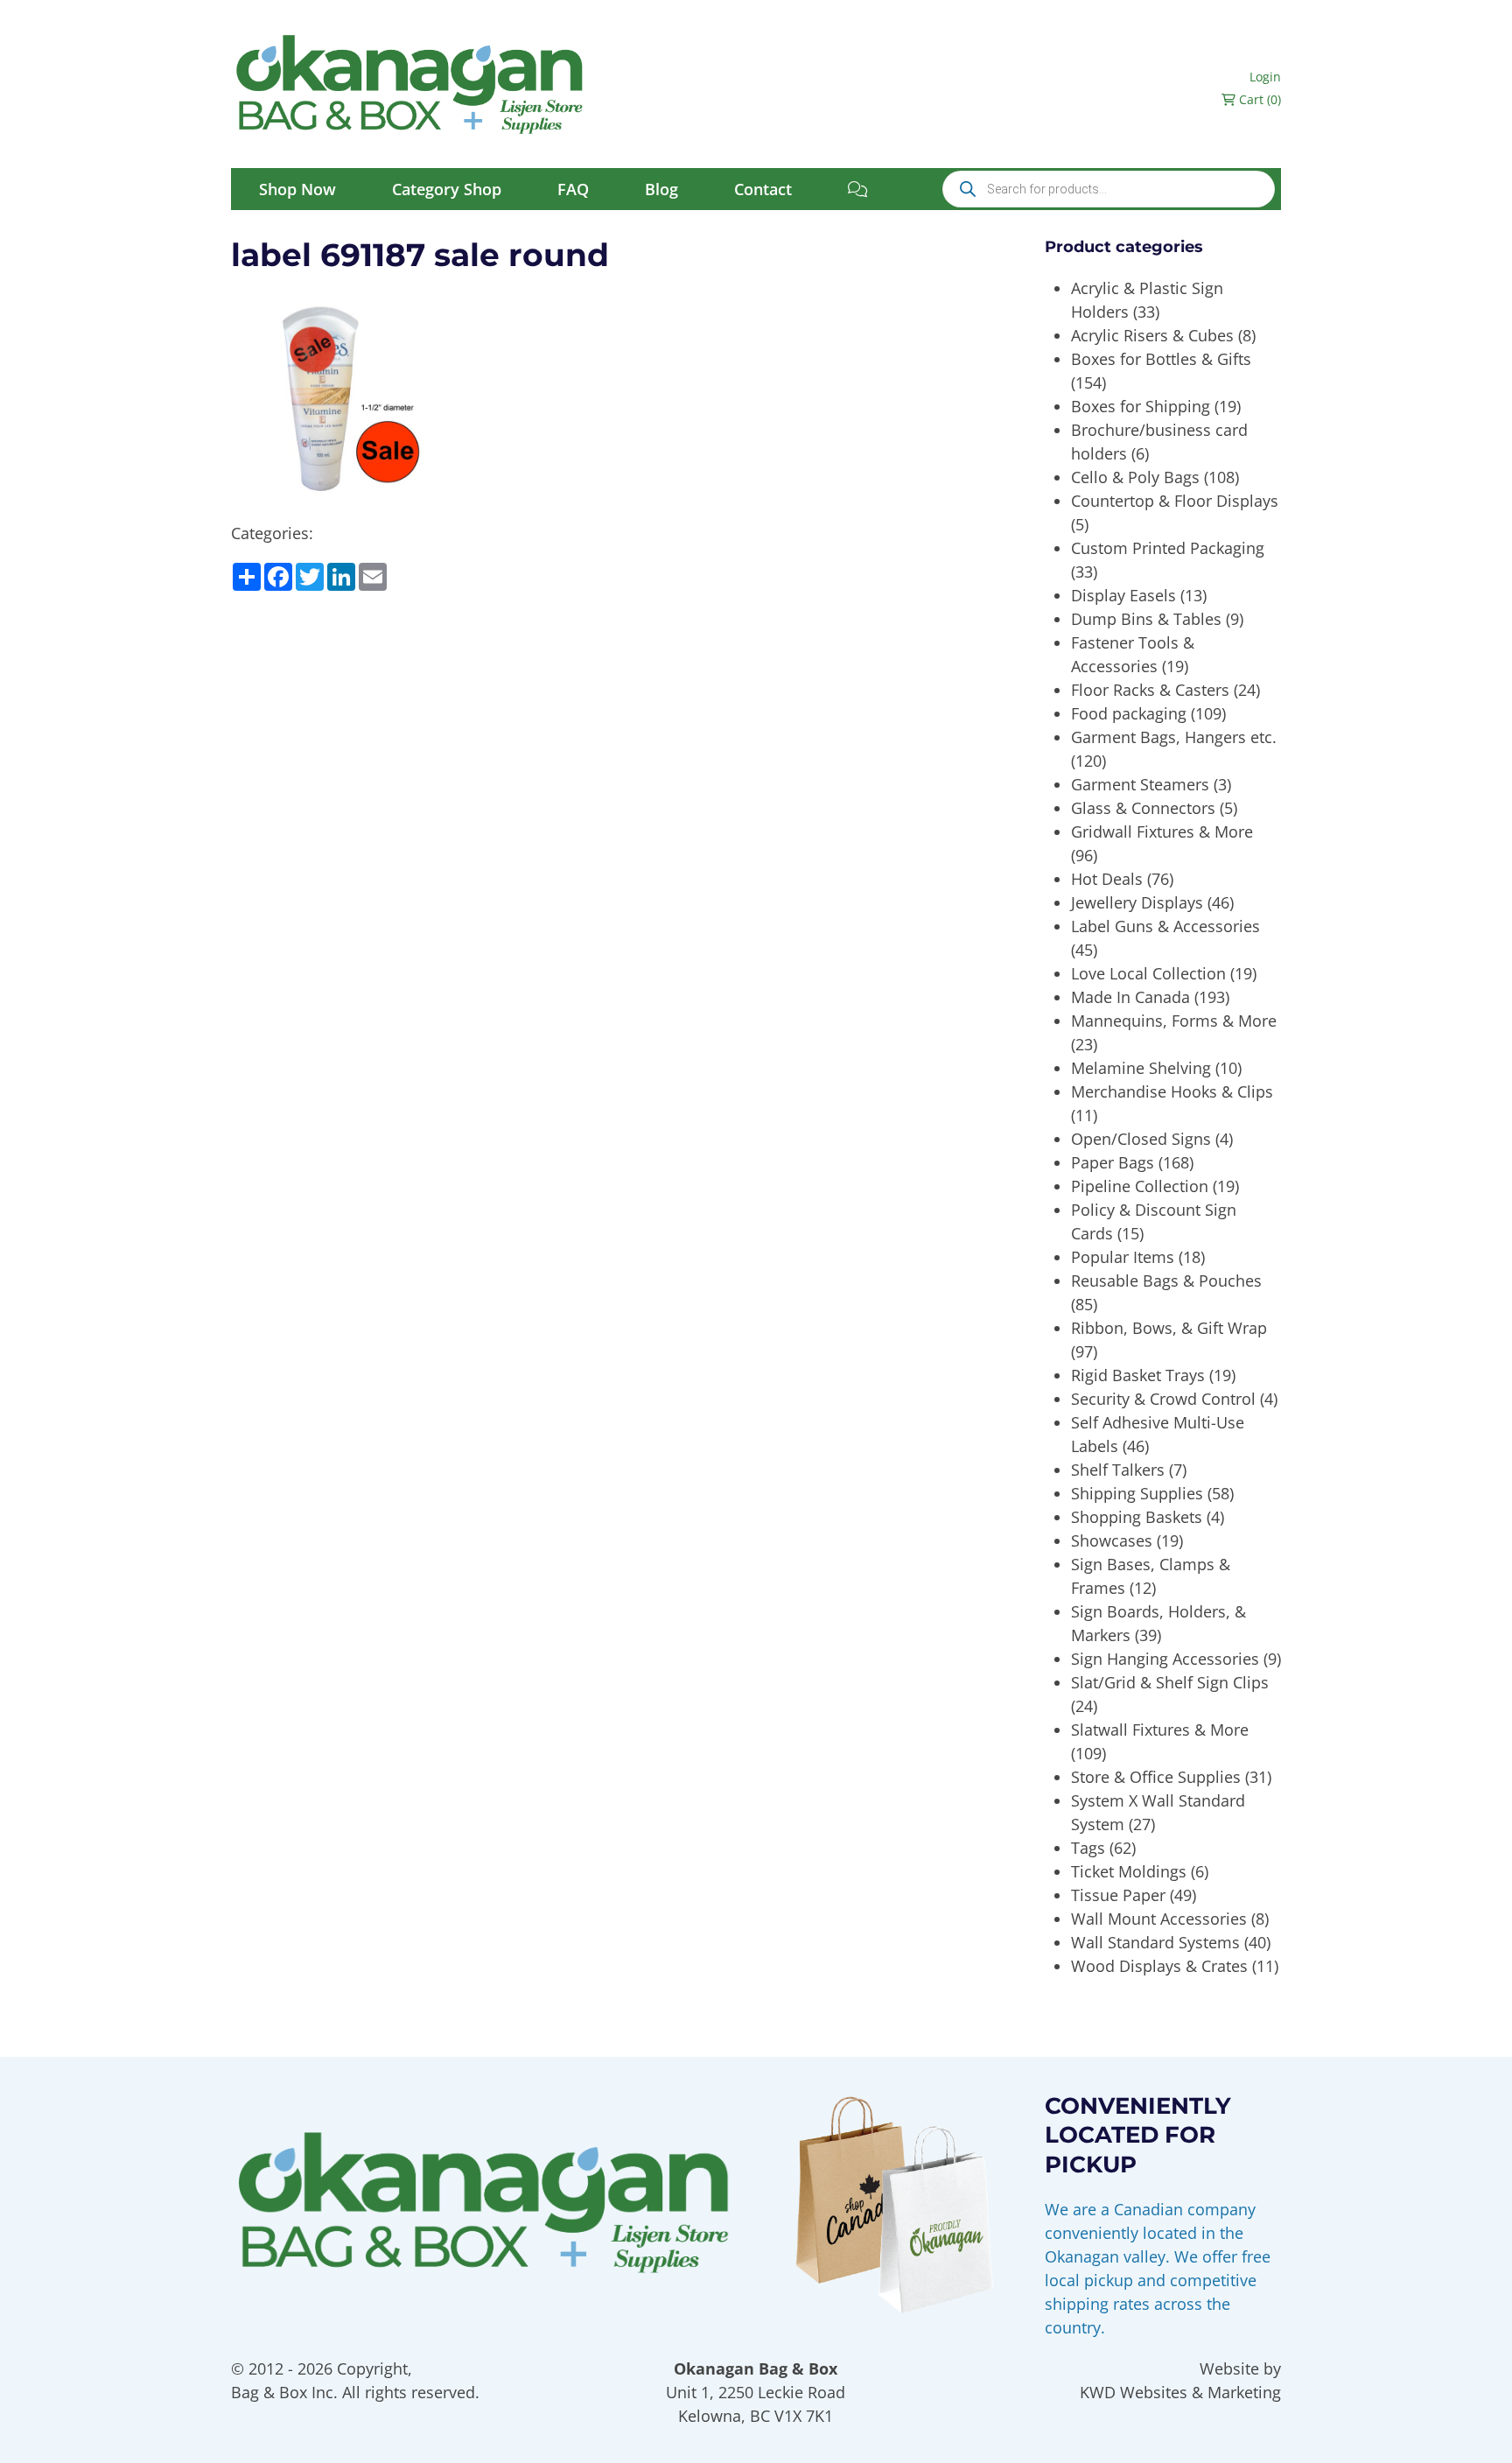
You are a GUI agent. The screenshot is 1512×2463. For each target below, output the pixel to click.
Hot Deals (1107, 879)
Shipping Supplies (1137, 1493)
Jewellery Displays (1137, 902)
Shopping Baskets (1137, 1517)
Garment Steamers (1140, 784)
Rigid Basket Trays (1138, 1375)
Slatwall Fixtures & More (1160, 1730)
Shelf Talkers (1118, 1470)
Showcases (1112, 1540)
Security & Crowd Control (1163, 1399)
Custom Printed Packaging (1168, 548)
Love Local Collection (1148, 973)
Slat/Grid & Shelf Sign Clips (1170, 1682)
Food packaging (1129, 713)
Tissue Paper (1118, 1895)
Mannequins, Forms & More (1174, 1021)
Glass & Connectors (1143, 808)
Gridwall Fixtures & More (1162, 832)
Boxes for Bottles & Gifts (1161, 359)
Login (1265, 77)
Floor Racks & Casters (1150, 690)
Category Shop (447, 189)
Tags (1088, 1848)
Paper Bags (1113, 1162)
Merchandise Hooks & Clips (1172, 1091)
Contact (763, 189)
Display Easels (1123, 595)
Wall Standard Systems (1155, 1942)
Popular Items (1123, 1257)
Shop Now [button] (297, 189)
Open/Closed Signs (1141, 1139)
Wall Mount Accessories (1159, 1919)
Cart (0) (1258, 99)
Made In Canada (1130, 997)
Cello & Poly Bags (1135, 477)
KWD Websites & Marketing (1180, 2392)
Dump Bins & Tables (1146, 619)
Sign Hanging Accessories (1165, 1659)
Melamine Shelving (1141, 1068)
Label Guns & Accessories (1165, 926)
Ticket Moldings (1129, 1871)
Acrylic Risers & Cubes (1152, 335)
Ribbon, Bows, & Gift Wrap (1169, 1328)
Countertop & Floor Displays (1175, 501)
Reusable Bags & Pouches (1166, 1281)
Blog (661, 189)
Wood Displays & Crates (1159, 1966)
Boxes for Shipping (1141, 406)
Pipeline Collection (1140, 1186)
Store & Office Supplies (1156, 1777)
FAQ (573, 189)
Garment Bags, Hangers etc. (1174, 737)
